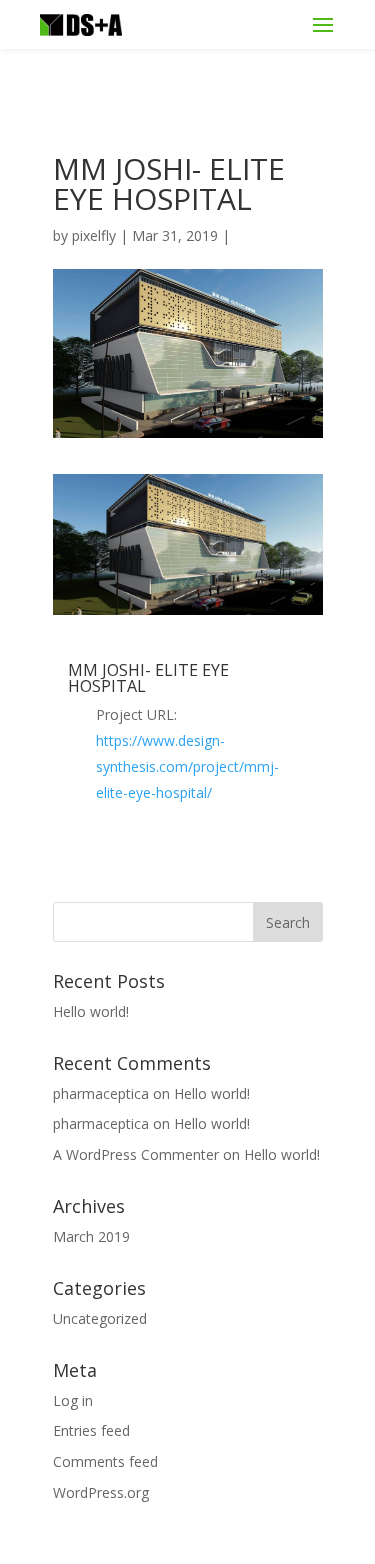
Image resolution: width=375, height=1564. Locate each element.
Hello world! (91, 1011)
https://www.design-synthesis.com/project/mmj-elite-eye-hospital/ (187, 766)
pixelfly (94, 235)
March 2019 (91, 1236)
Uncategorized (100, 1318)
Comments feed (105, 1461)
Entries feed (91, 1430)
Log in (73, 1400)
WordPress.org (101, 1492)
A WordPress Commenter (136, 1154)
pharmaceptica (101, 1093)
